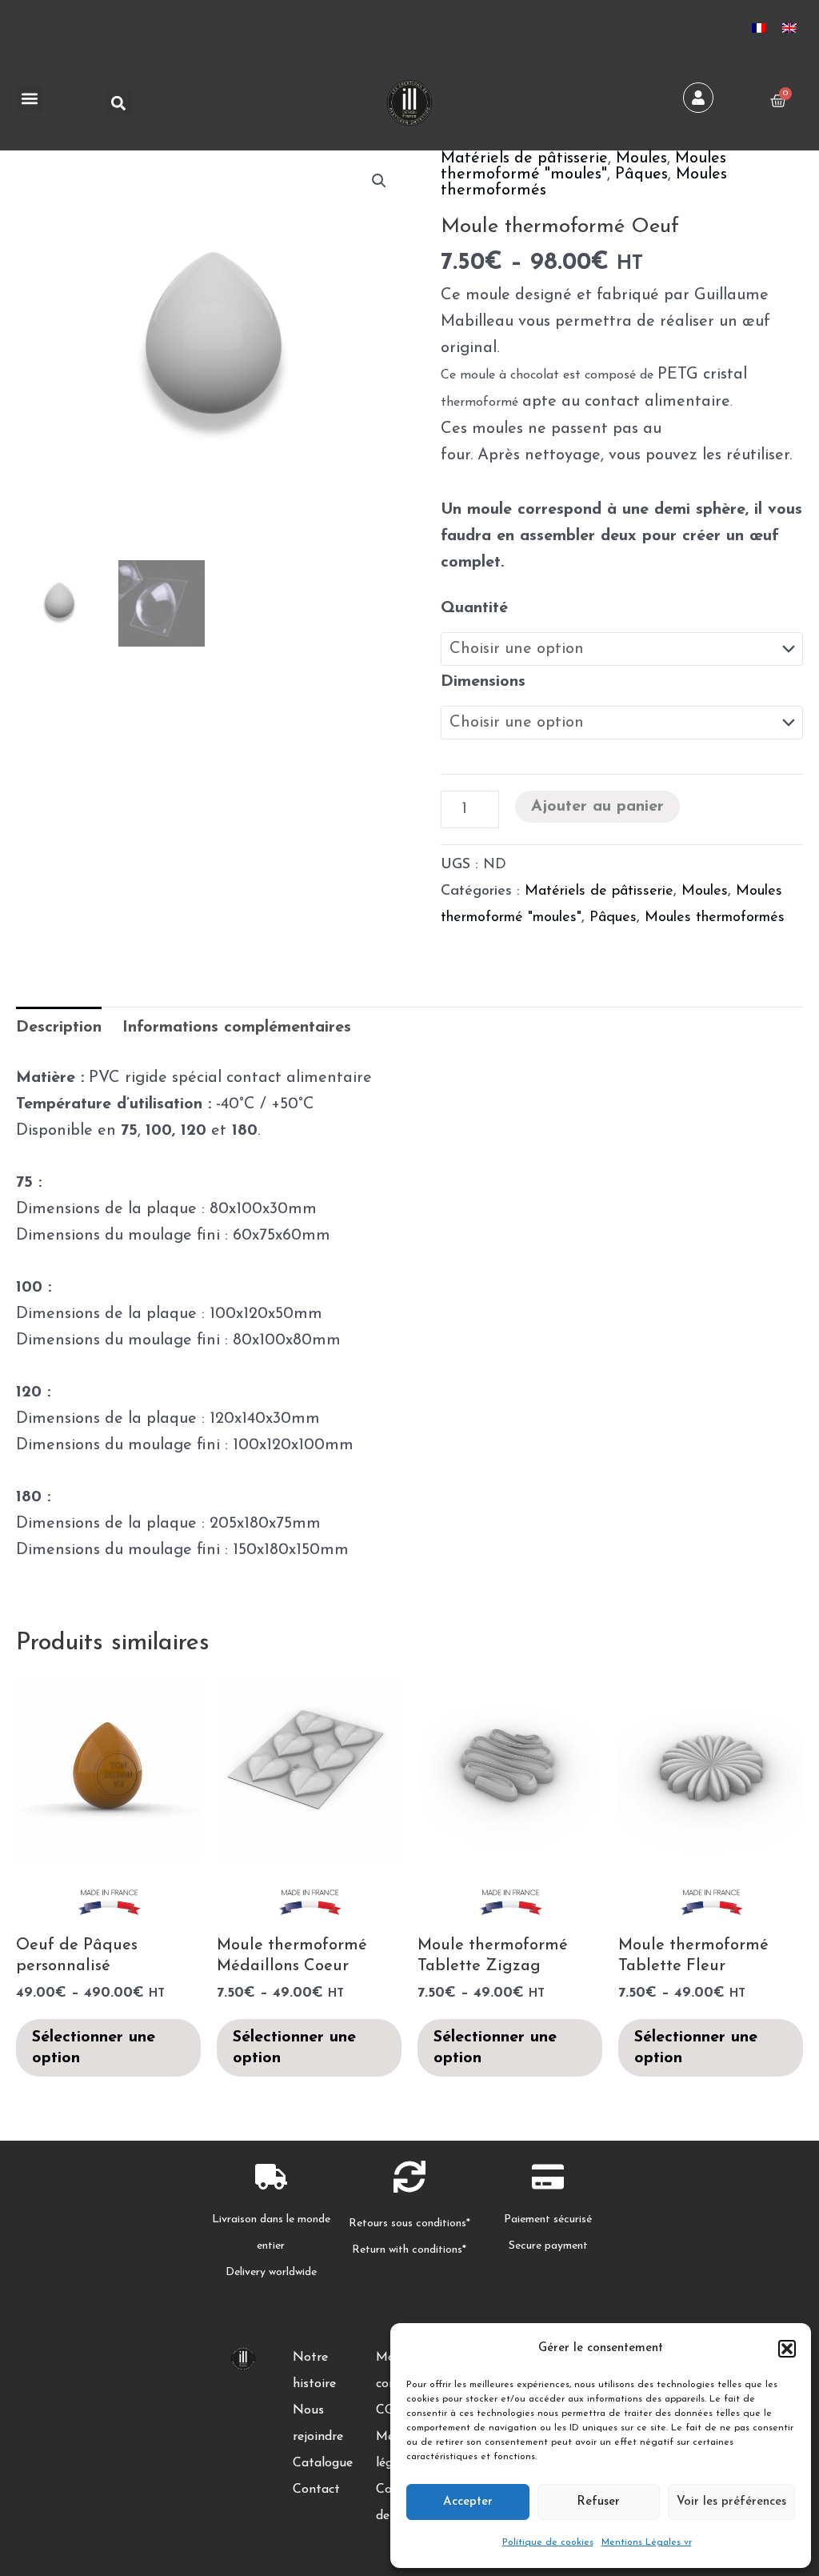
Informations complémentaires (237, 1028)
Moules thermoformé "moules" (583, 166)
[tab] (59, 1028)
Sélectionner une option (94, 2048)
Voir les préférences (731, 2502)
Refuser (598, 2502)
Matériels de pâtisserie (524, 158)
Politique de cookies (548, 2542)
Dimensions (483, 682)
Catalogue (323, 2463)
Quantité (474, 608)
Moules (641, 158)
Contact (316, 2490)
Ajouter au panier (597, 807)
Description (59, 1028)
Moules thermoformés (715, 918)
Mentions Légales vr (647, 2542)
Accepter (468, 2502)
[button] (787, 2349)
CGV (390, 2410)
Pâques (641, 174)
